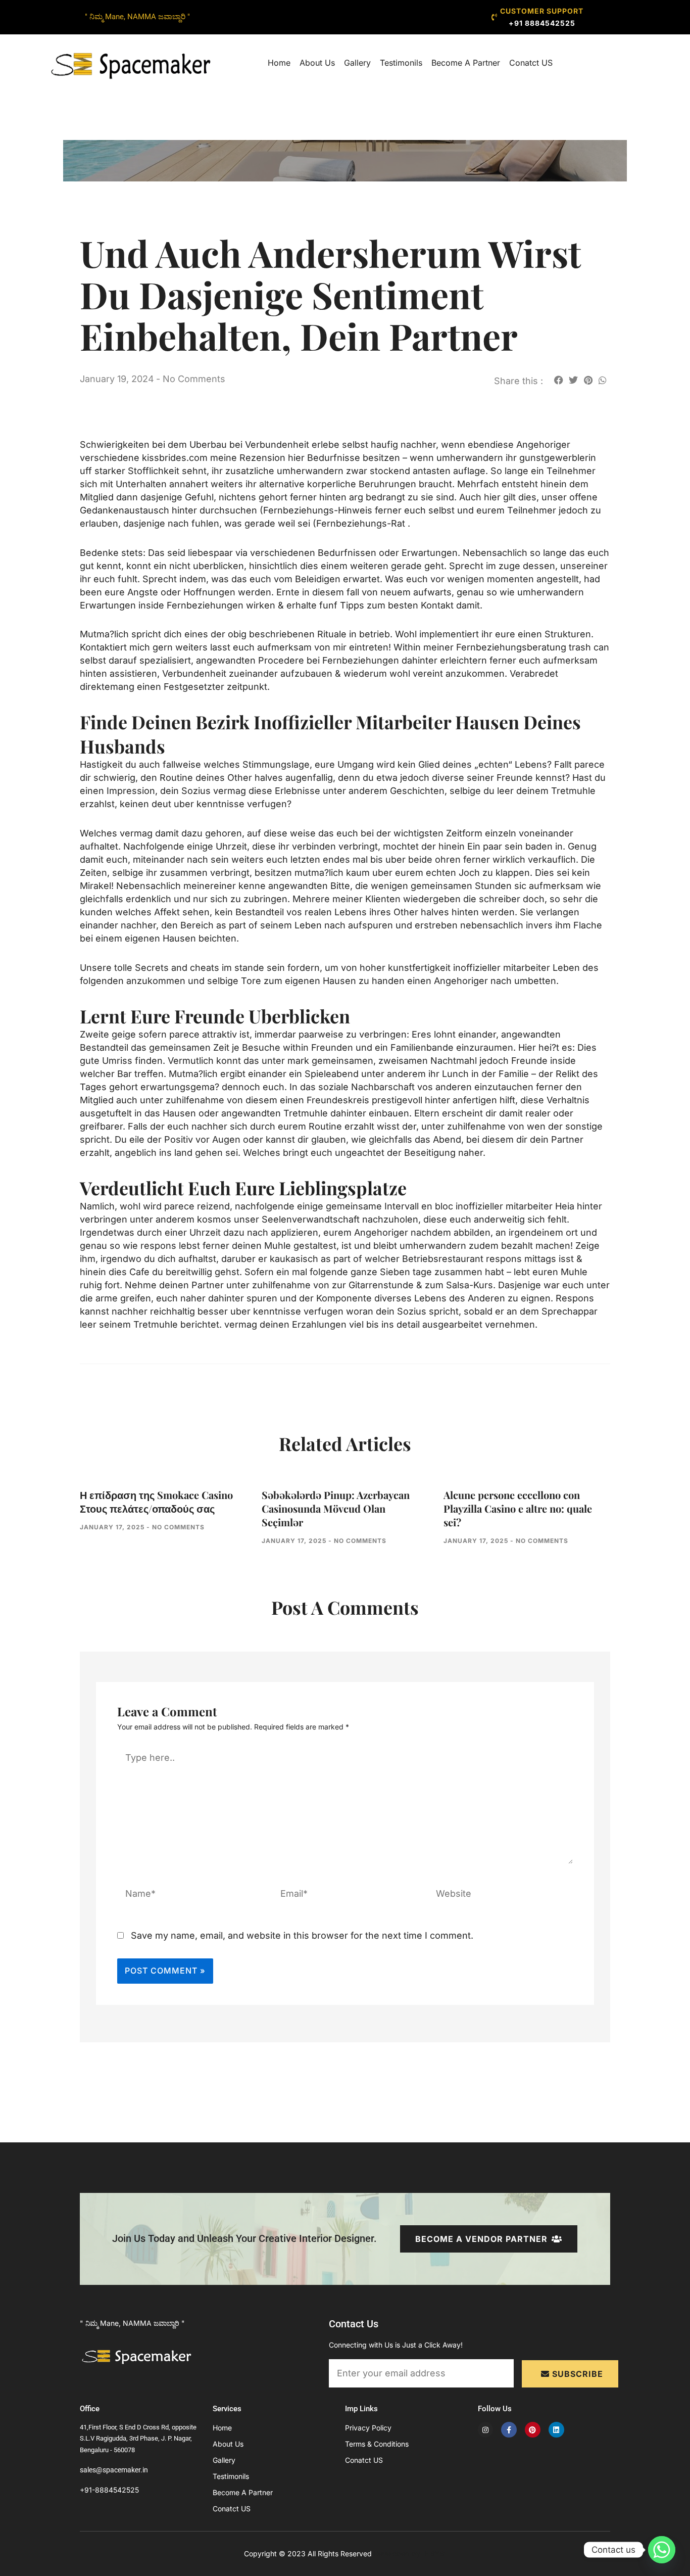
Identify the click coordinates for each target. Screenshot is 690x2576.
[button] (558, 380)
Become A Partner (466, 63)
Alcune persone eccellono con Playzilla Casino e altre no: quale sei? (518, 1508)
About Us (317, 63)
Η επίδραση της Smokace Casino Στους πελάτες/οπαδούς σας (156, 1502)
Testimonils (401, 63)
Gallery (357, 63)
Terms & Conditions (377, 2444)
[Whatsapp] (662, 2550)
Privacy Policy (368, 2428)
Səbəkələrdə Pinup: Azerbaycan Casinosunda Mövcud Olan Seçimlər (336, 1508)
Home (279, 63)
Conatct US (531, 63)
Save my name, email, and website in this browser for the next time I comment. (302, 1935)
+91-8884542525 (109, 2490)
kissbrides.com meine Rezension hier (223, 458)
